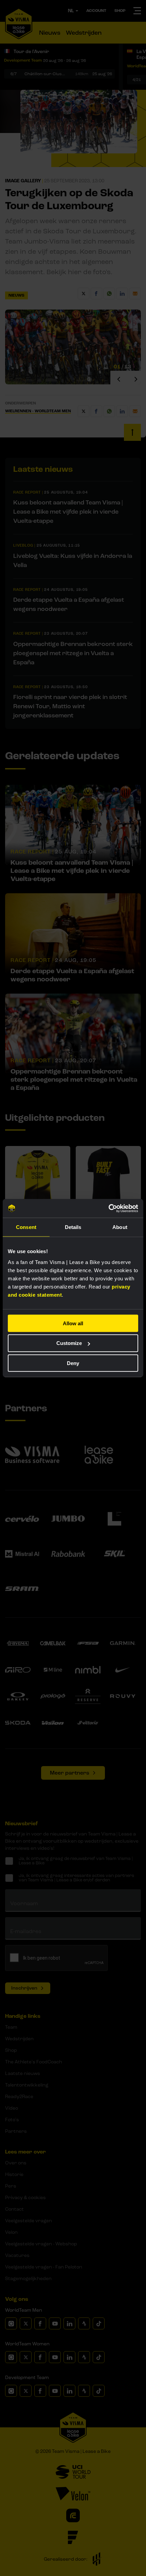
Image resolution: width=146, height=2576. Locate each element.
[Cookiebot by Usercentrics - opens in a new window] (108, 1208)
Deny (73, 1363)
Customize (69, 1343)
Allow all (73, 1323)
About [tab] (120, 1227)
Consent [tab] (26, 1227)
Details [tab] (73, 1227)
